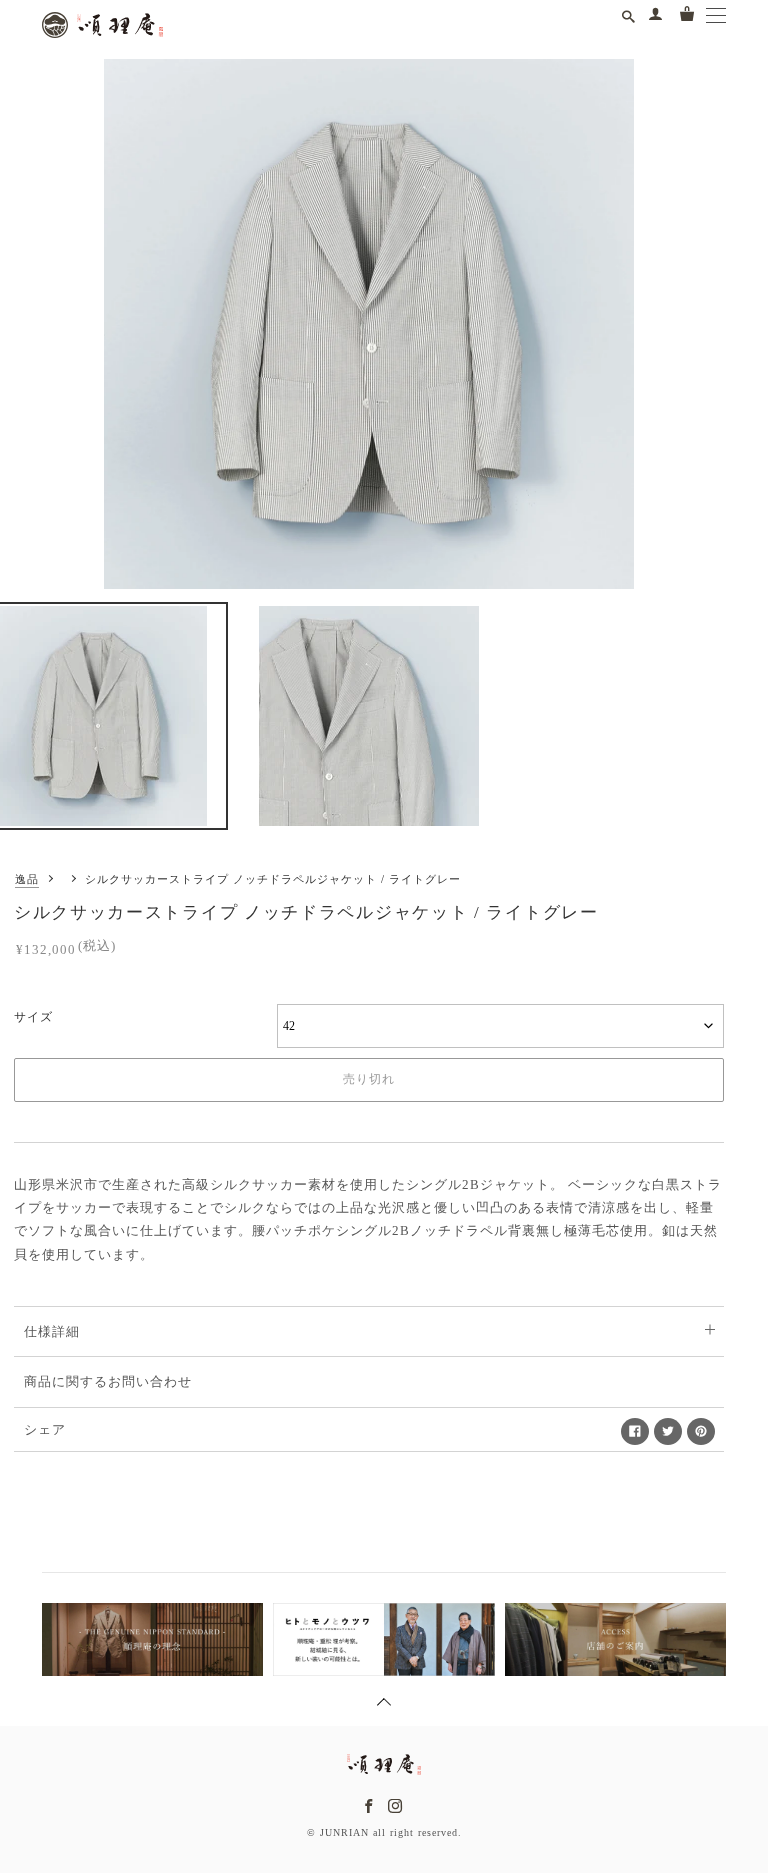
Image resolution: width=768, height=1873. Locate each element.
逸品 (27, 879)
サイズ (33, 1017)
